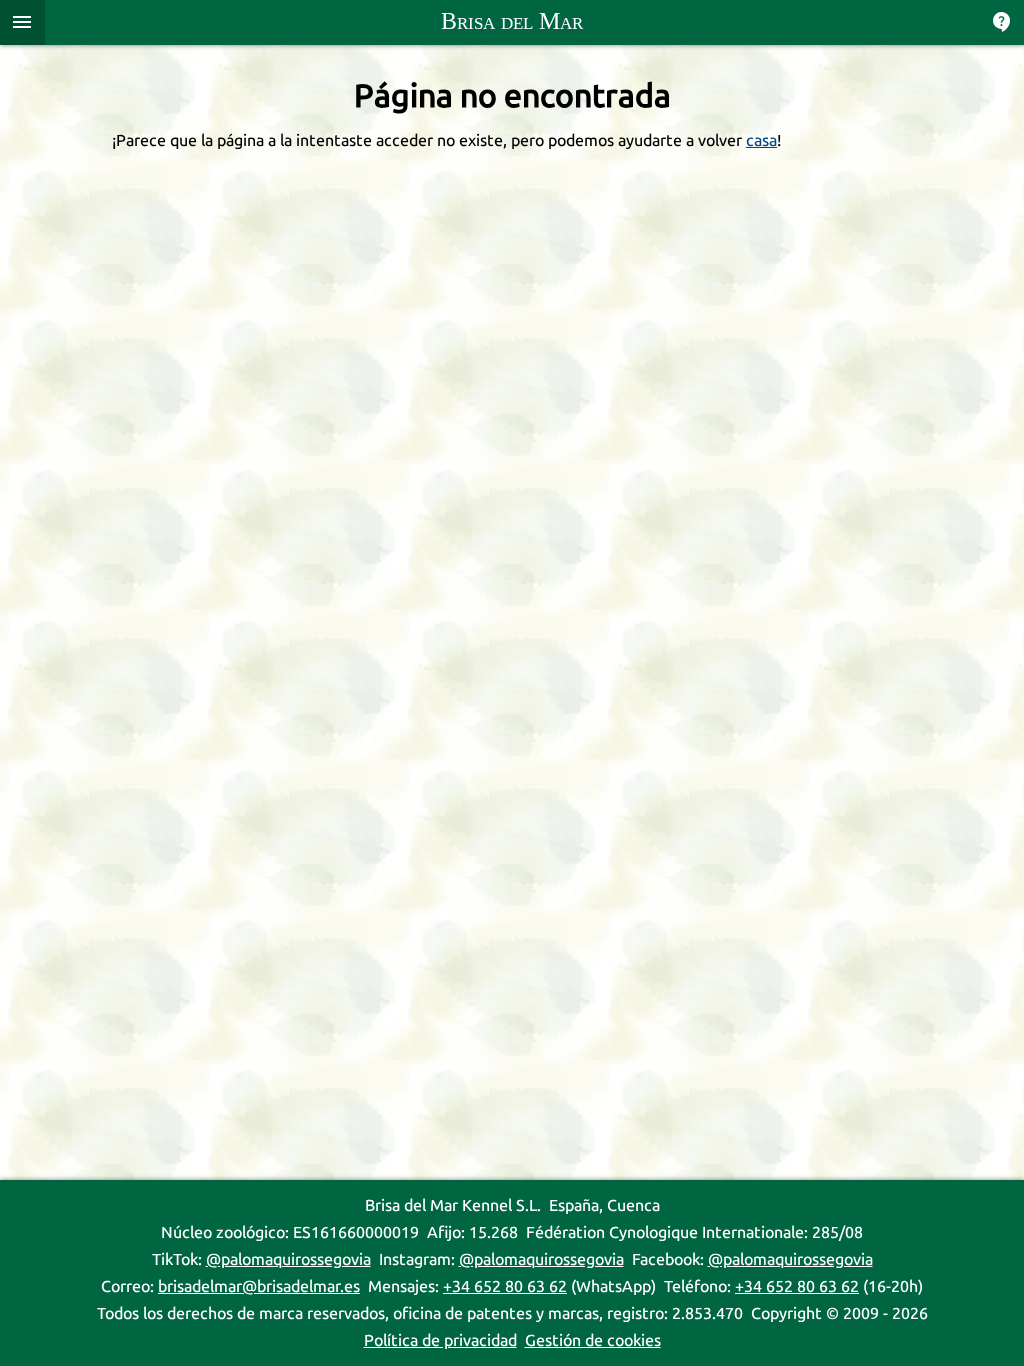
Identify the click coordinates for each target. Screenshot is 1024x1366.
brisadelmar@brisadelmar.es (259, 1286)
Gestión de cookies (593, 1340)
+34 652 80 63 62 (505, 1286)
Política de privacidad (440, 1340)
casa (761, 140)
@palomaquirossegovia (288, 1259)
